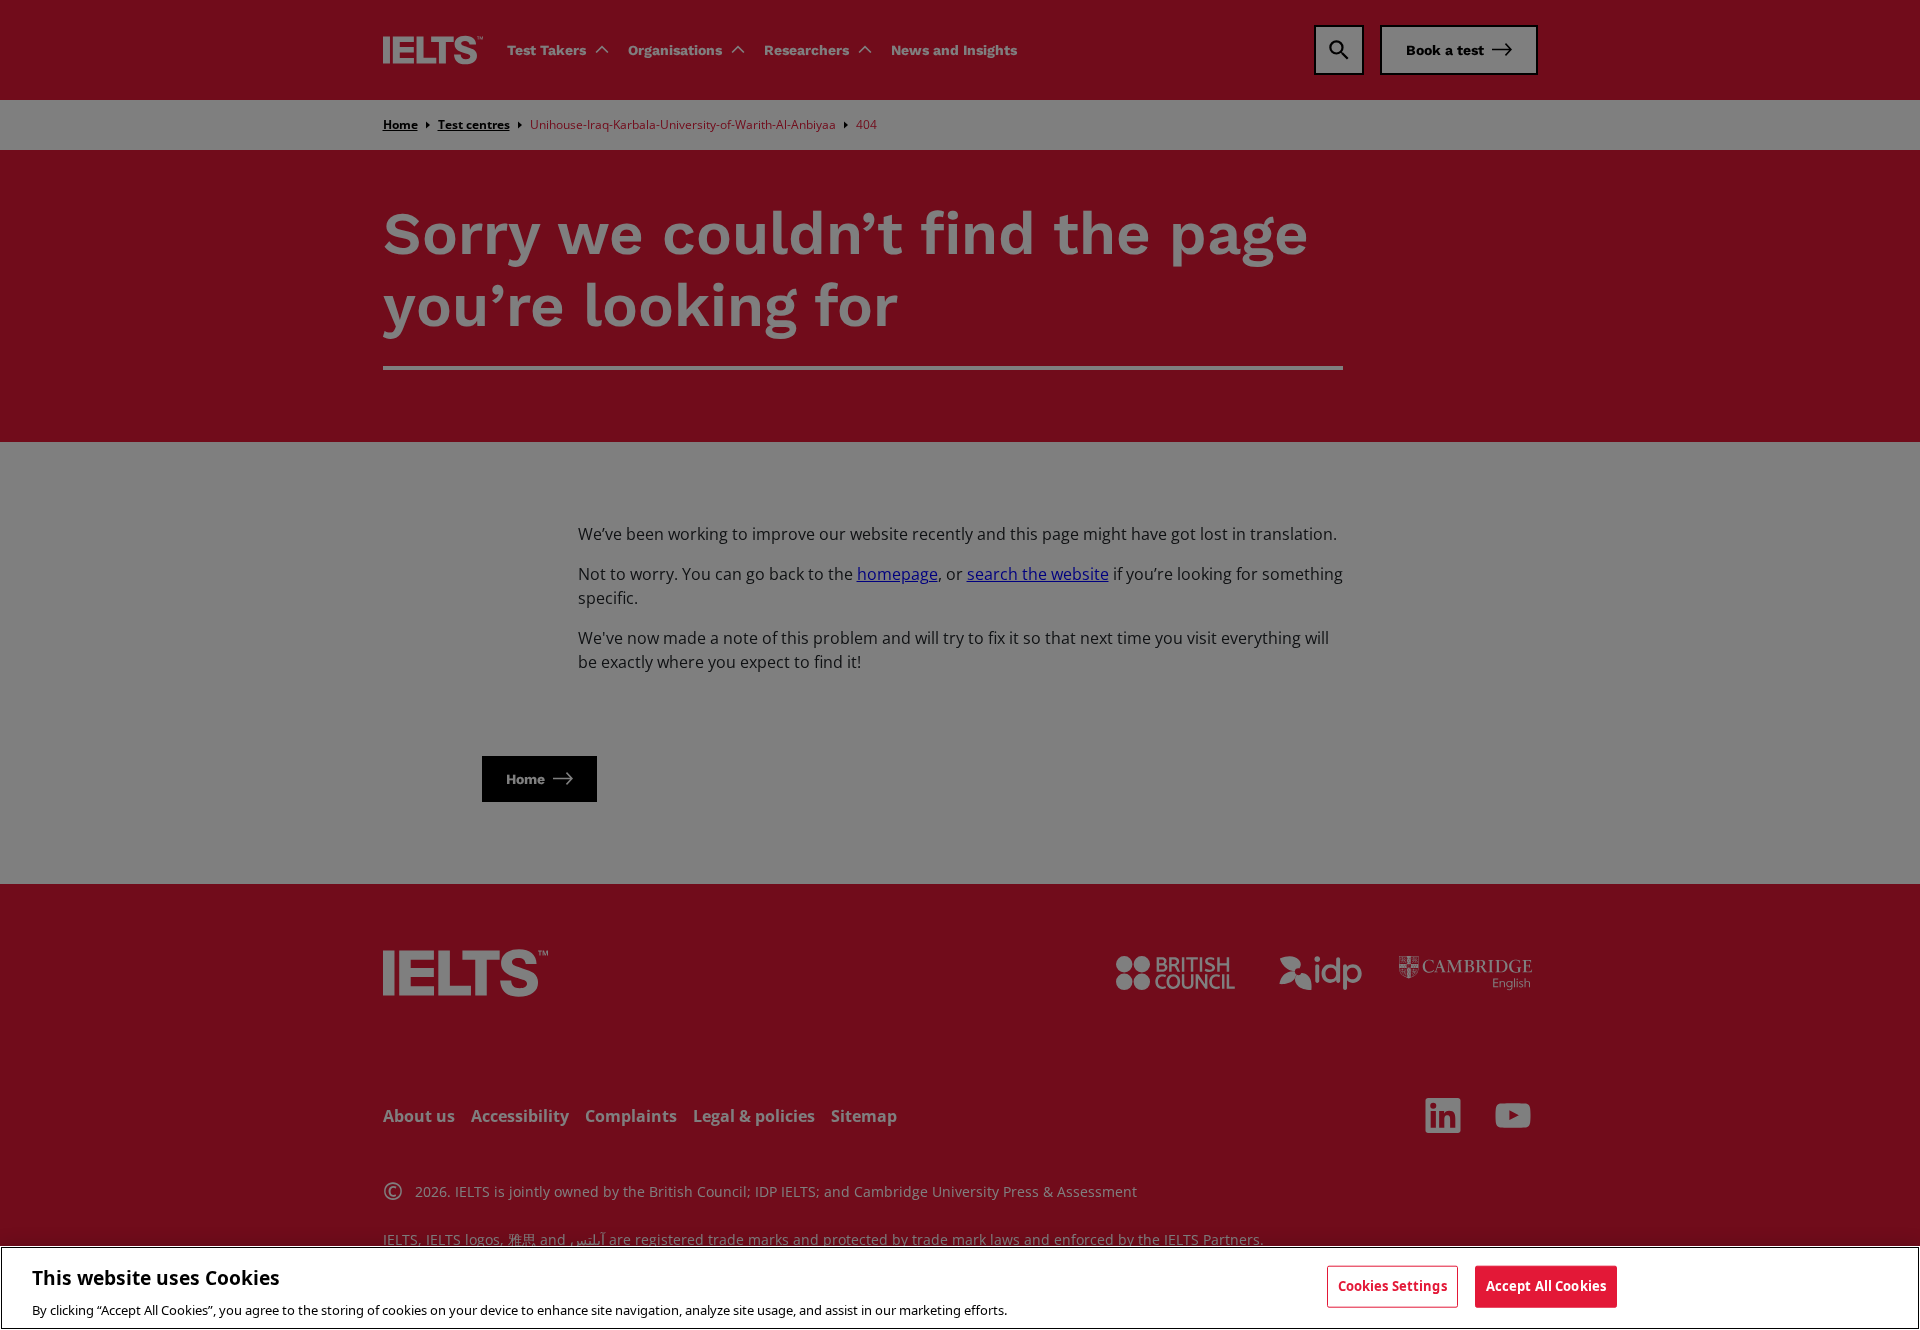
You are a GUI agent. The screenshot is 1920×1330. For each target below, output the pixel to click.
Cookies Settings (1392, 1285)
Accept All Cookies (1546, 1285)
